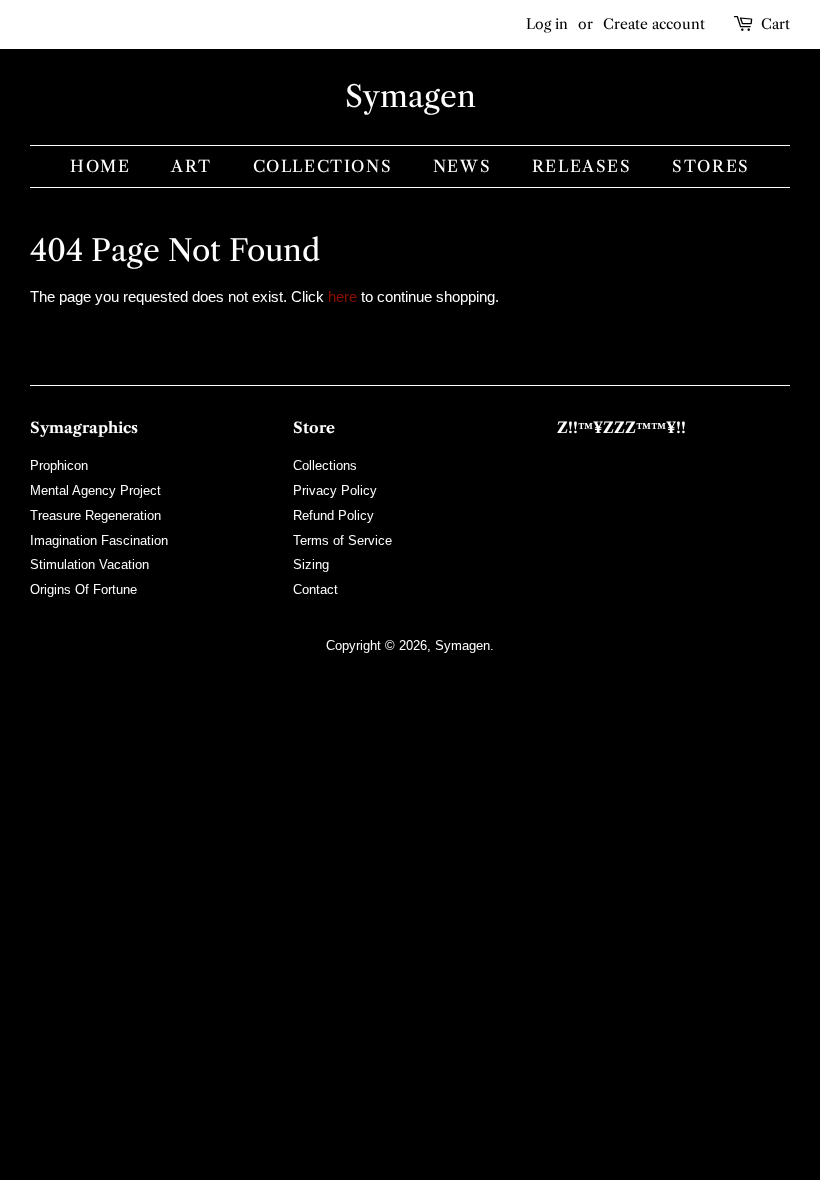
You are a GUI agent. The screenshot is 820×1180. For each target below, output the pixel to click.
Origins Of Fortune (83, 589)
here (342, 296)
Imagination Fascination (99, 540)
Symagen (410, 97)
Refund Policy (333, 515)
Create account (654, 24)
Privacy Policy (335, 490)
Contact (315, 589)
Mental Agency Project (95, 490)
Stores (711, 166)
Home (100, 166)
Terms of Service (342, 540)
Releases (582, 166)
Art (191, 166)
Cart (775, 24)
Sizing (311, 564)
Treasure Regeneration (95, 515)
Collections (323, 166)
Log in (547, 24)
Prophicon (59, 465)
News (462, 166)
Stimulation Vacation (89, 564)
